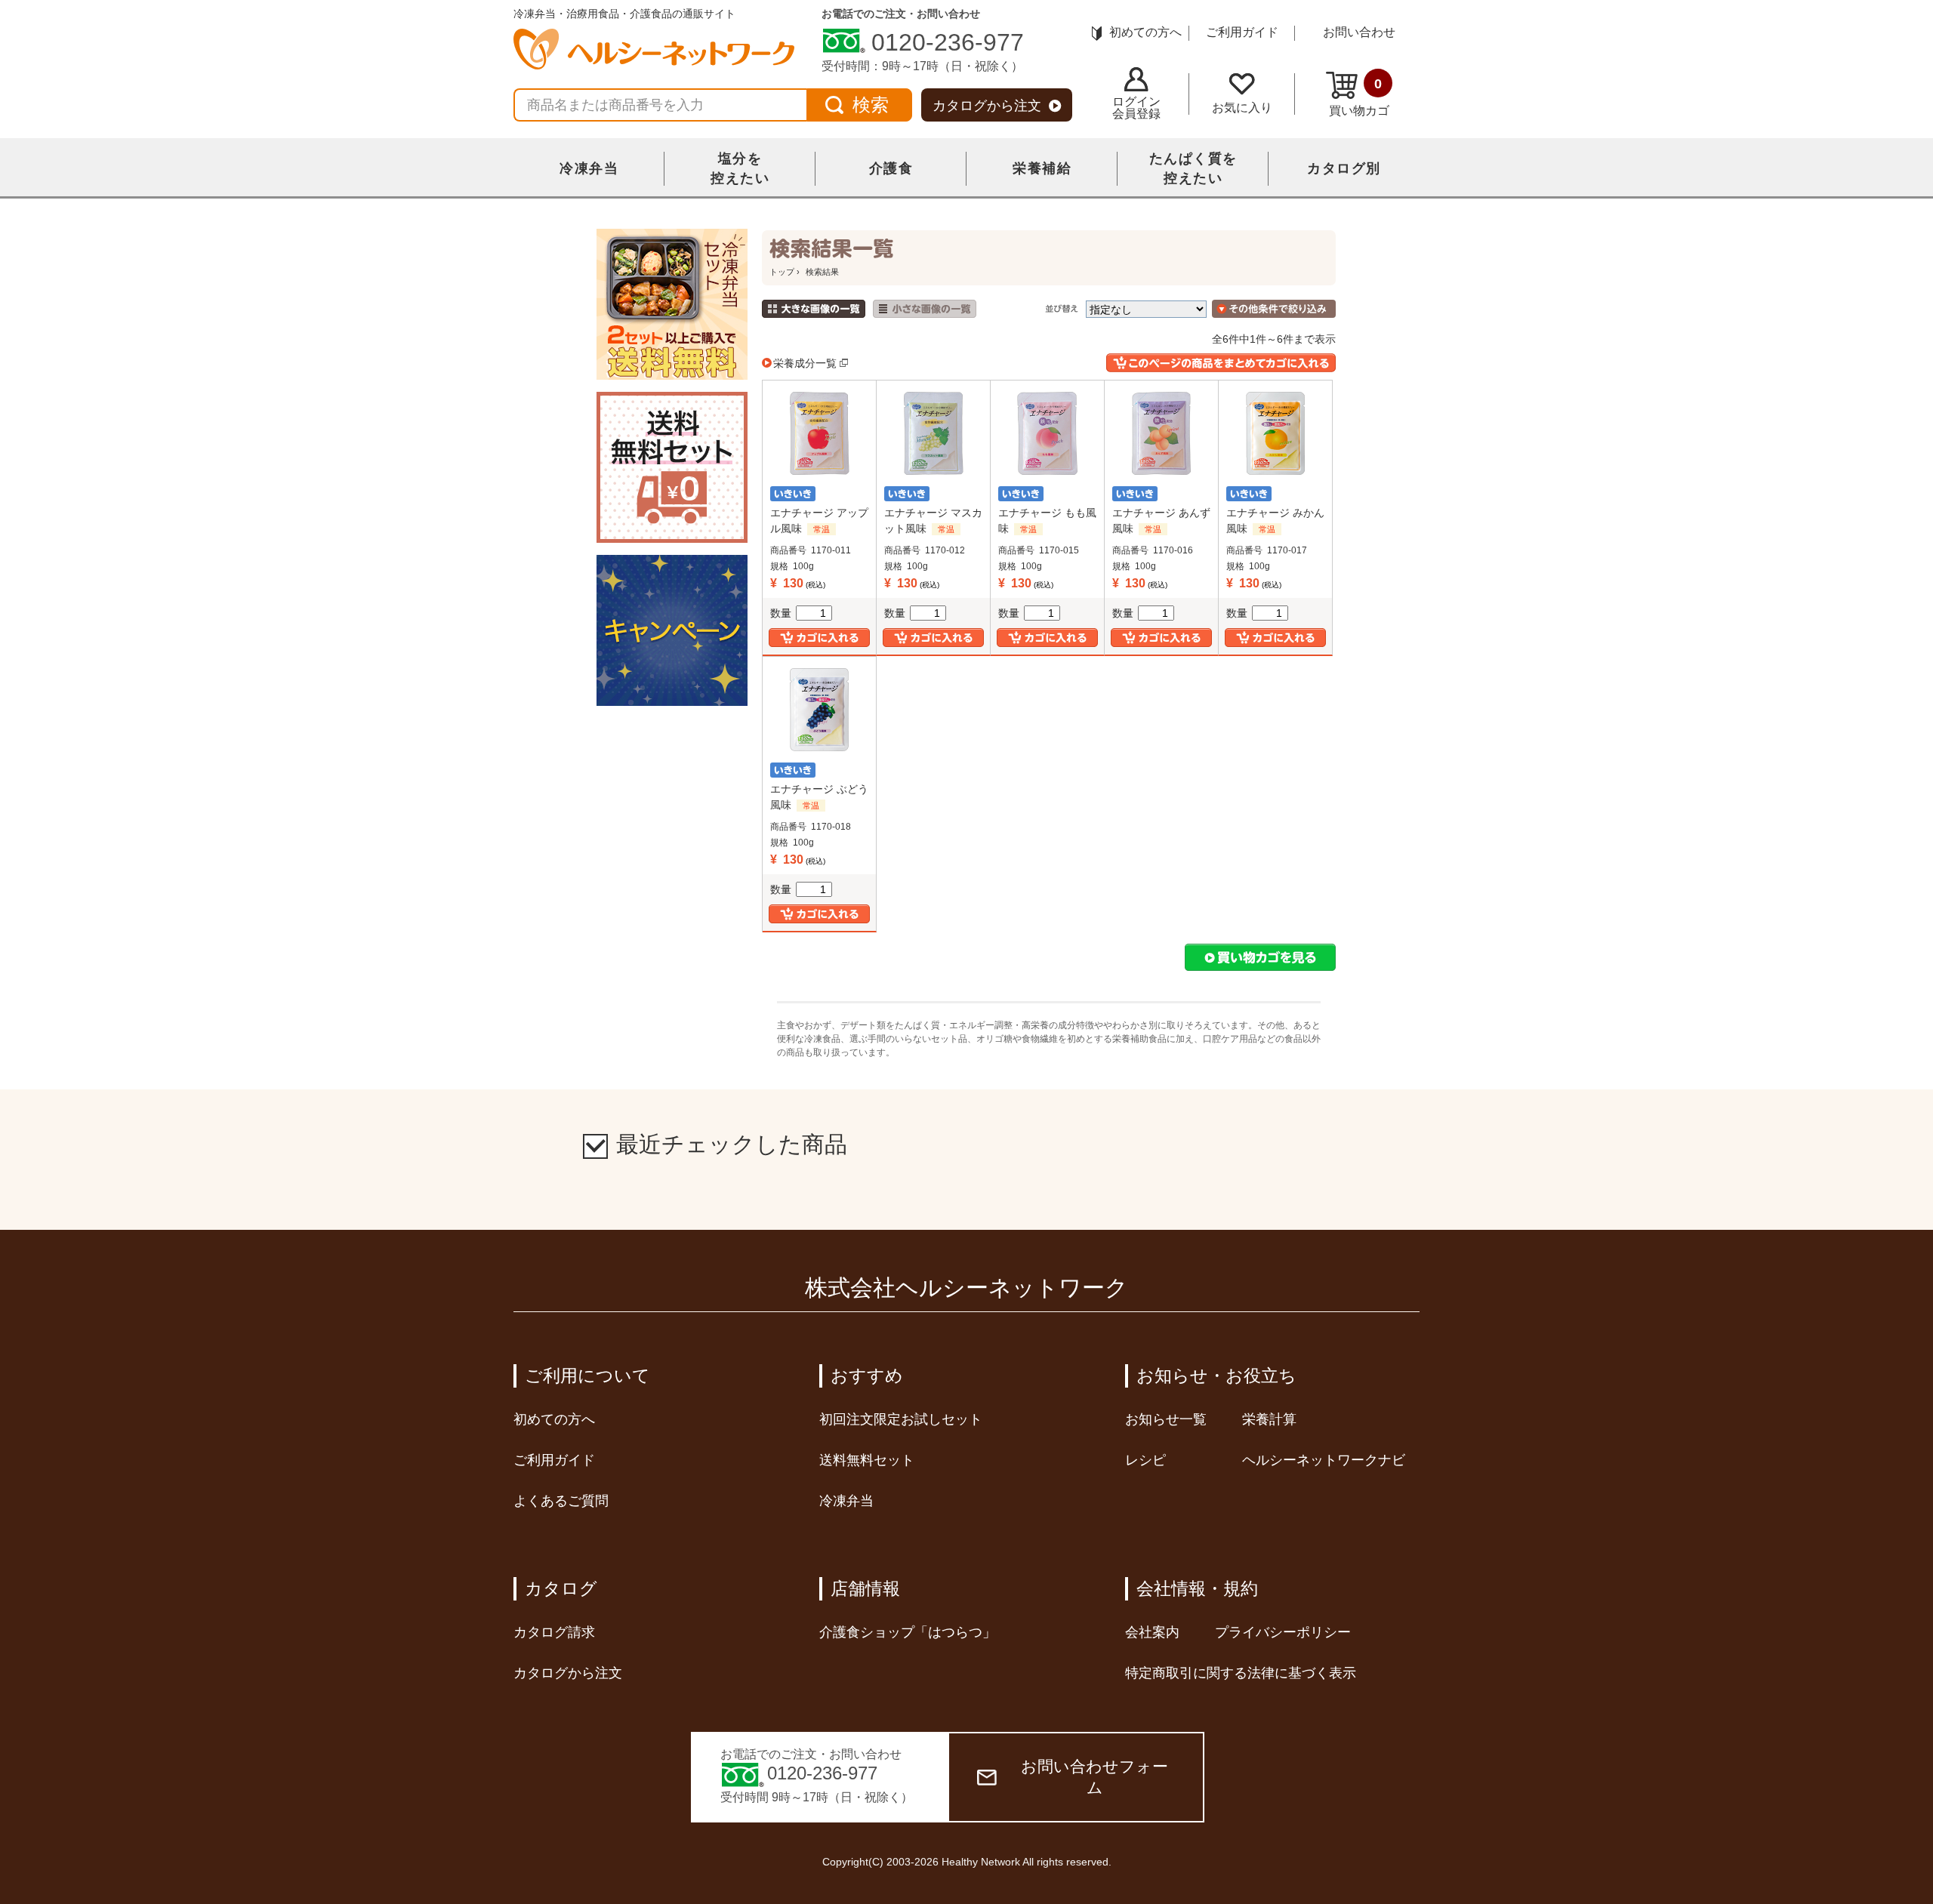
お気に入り (1242, 108)
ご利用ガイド (1242, 32)
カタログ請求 (554, 1632)
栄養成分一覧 (805, 363)
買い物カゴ (1359, 97)
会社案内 (1152, 1632)
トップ (782, 272)
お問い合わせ (1359, 32)
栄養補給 (1042, 168)
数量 (781, 613)
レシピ (1145, 1460)
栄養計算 (1269, 1419)
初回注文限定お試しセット (901, 1419)
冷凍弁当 (589, 168)
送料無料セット (867, 1460)
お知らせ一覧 (1166, 1419)
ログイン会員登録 (1136, 108)
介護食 (891, 168)
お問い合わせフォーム (1094, 1777)
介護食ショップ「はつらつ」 (908, 1632)
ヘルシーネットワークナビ (1324, 1460)
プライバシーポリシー (1283, 1632)
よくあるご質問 (561, 1501)
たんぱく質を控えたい (1193, 168)
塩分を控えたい (740, 168)
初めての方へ (1145, 32)
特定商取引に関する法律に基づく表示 (1241, 1673)
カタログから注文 (987, 106)
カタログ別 (1344, 168)
